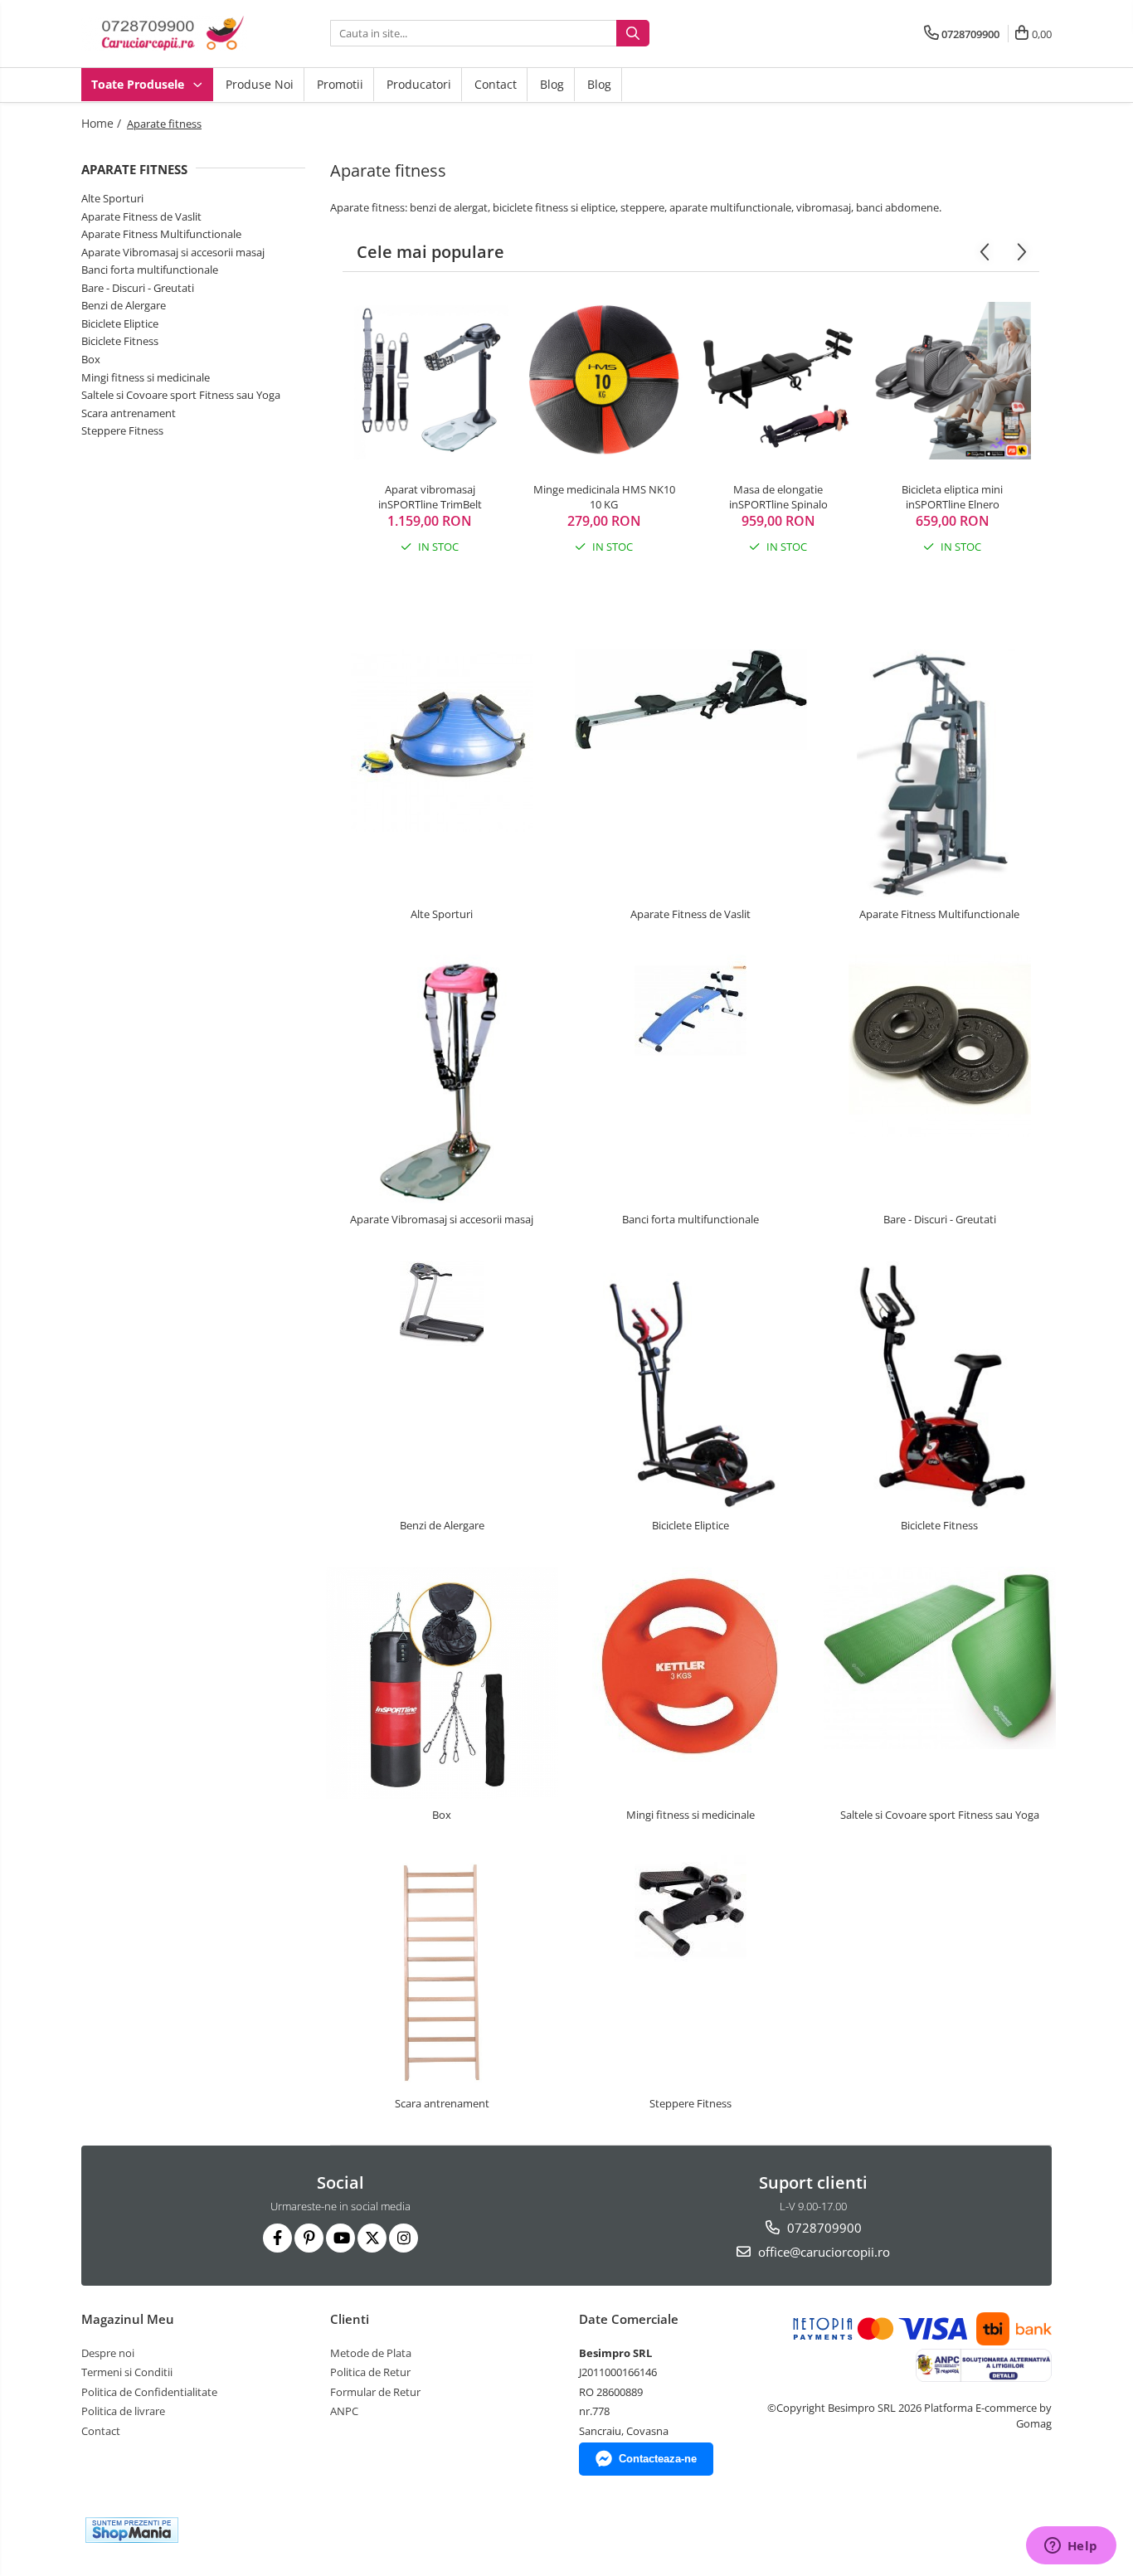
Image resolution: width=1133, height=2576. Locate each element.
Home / (103, 123)
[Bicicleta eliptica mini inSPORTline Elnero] (952, 381)
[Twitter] (372, 2238)
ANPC (344, 2411)
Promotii (340, 84)
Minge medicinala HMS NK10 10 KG (604, 497)
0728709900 (823, 2228)
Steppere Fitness (122, 430)
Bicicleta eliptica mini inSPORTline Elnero (952, 497)
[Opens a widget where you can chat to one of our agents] (1071, 2547)
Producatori (419, 84)
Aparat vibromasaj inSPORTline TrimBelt (430, 497)
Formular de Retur (375, 2392)
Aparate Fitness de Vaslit (141, 216)
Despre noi (108, 2353)
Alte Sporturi (112, 198)
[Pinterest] (309, 2238)
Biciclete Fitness (120, 341)
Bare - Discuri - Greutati (138, 288)
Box (91, 359)
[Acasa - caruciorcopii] (164, 34)
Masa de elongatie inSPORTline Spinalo (778, 497)
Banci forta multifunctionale (150, 270)
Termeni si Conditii (127, 2372)
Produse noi (260, 84)
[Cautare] (633, 33)
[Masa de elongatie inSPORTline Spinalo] (778, 381)
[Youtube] (340, 2238)
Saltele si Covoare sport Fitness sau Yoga (181, 395)
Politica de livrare (123, 2411)
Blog (552, 84)
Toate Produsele (139, 84)
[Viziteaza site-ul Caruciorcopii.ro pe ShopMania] (132, 2530)
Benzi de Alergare (124, 305)
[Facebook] (277, 2238)
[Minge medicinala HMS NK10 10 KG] (604, 381)
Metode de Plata (371, 2353)
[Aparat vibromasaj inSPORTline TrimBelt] (430, 381)
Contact (496, 84)
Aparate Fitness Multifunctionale (161, 234)
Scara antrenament (129, 413)
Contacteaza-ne (658, 2459)
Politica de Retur (370, 2372)
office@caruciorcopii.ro (822, 2252)
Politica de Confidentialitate (149, 2392)
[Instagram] (404, 2238)
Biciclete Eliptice (120, 323)
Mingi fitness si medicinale (146, 377)
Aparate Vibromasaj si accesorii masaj (173, 252)
